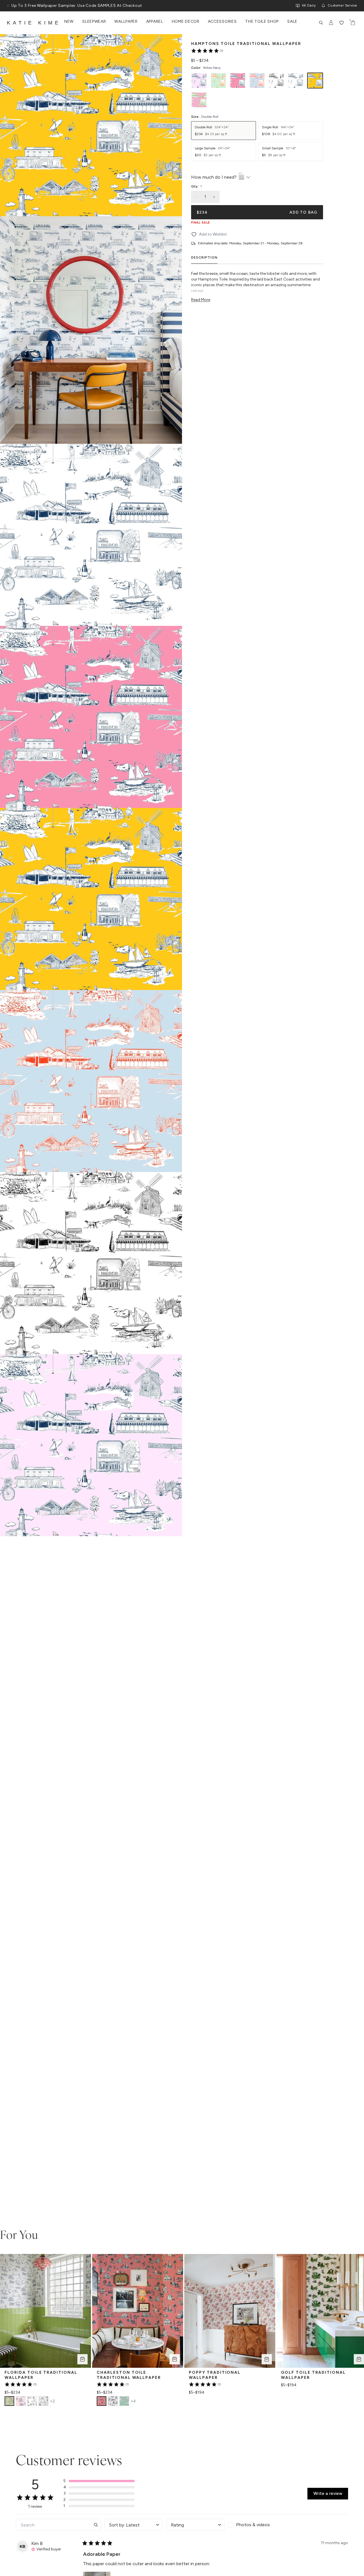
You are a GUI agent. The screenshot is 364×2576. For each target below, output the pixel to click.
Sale (292, 22)
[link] (207, 51)
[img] (46, 2549)
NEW (69, 22)
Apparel (155, 22)
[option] (199, 81)
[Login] (331, 23)
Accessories (222, 22)
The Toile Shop (262, 22)
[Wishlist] (342, 23)
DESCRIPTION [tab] (204, 257)
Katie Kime (34, 23)
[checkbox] (257, 2525)
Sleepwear (94, 22)
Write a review (328, 2493)
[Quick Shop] (82, 2359)
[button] (99, 2481)
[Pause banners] (8, 6)
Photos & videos (253, 2525)
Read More (201, 300)
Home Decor (186, 22)
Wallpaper (126, 22)
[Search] (321, 23)
